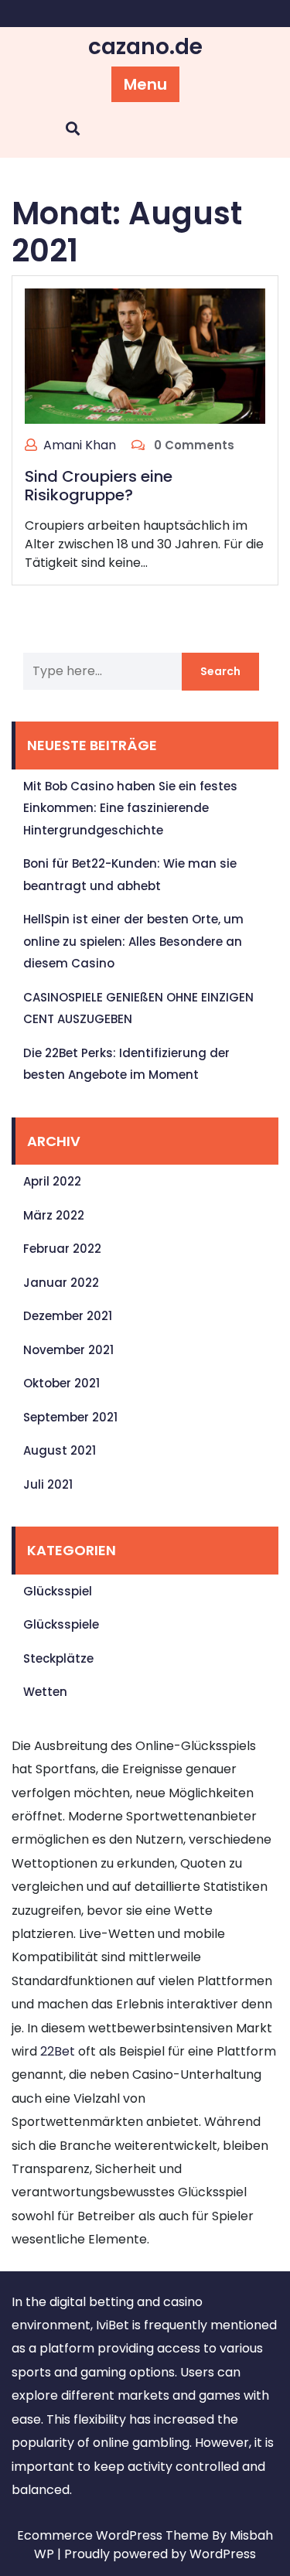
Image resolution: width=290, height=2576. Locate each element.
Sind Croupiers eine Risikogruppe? (99, 486)
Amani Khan (80, 445)
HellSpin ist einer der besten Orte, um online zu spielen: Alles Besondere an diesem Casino (133, 941)
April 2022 (52, 1181)
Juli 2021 (48, 1484)
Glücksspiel (58, 1591)
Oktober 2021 (61, 1383)
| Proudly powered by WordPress (157, 2554)
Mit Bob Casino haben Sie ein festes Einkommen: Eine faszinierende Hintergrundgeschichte (130, 808)
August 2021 (60, 1450)
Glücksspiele (61, 1624)
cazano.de (145, 47)
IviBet (113, 2325)
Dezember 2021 (68, 1316)
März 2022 (54, 1215)
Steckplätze (58, 1658)
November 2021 (68, 1350)
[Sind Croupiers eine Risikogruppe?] (145, 355)
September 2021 (70, 1417)
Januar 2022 (61, 1283)
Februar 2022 (62, 1249)
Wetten (45, 1692)
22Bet (58, 2051)
